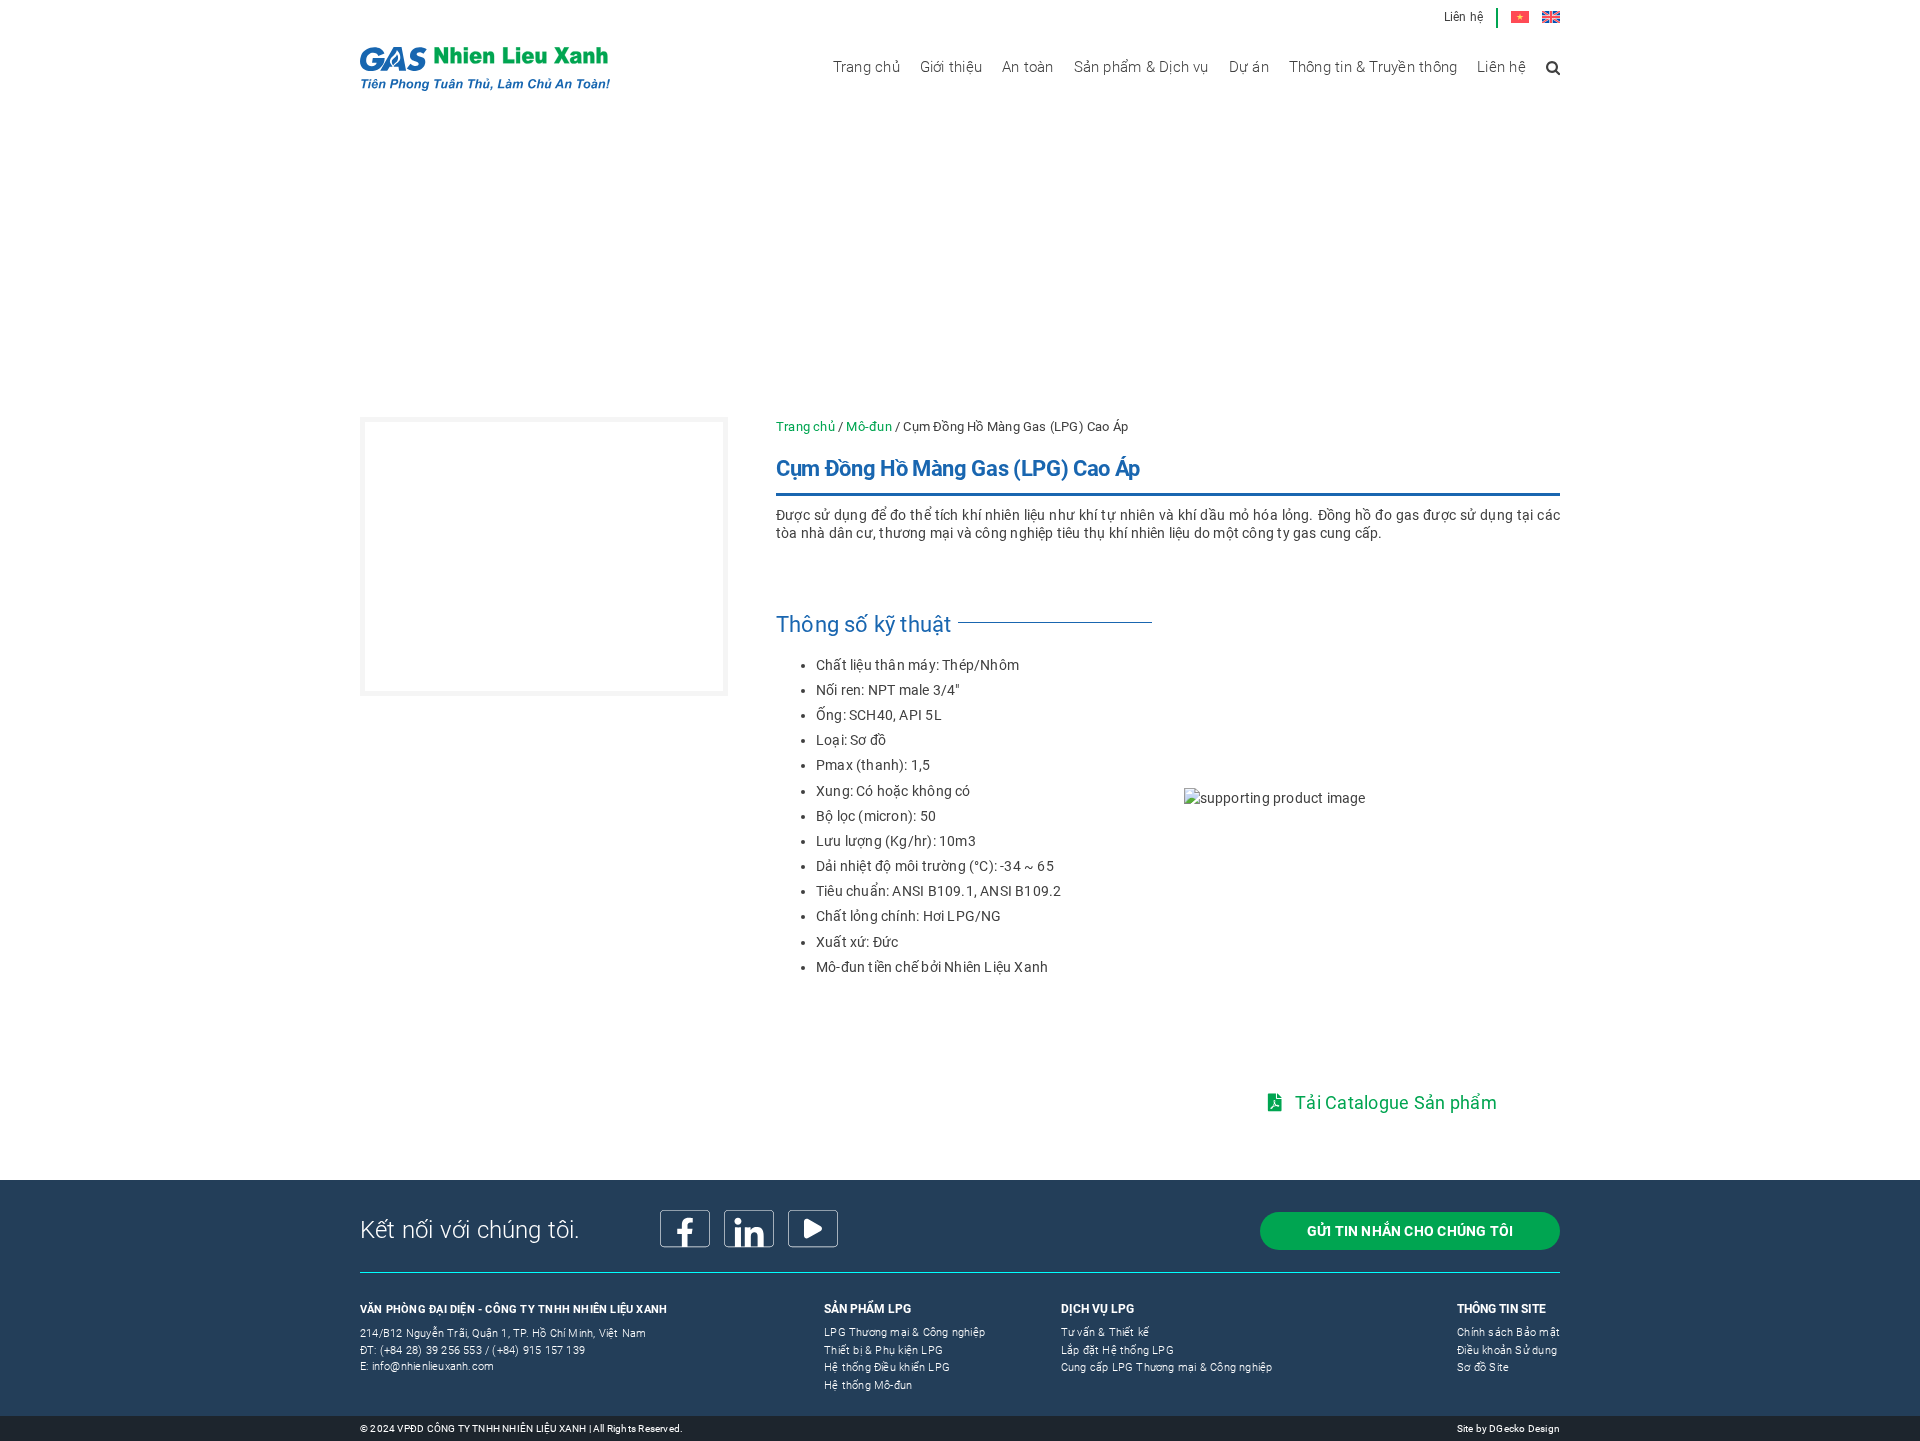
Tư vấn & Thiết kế (1105, 1332)
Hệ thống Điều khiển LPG (887, 1367)
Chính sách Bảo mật (1508, 1332)
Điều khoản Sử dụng (1507, 1350)
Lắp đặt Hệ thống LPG (1117, 1350)
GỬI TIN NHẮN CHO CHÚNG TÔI (1410, 1231)
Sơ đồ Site (1483, 1367)
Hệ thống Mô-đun (868, 1385)
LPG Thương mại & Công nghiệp (904, 1332)
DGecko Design (1524, 1428)
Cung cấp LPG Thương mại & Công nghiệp (1167, 1367)
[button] (1553, 67)
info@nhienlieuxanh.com (433, 1366)
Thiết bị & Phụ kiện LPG (883, 1350)
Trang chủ (805, 426)
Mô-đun (868, 426)
